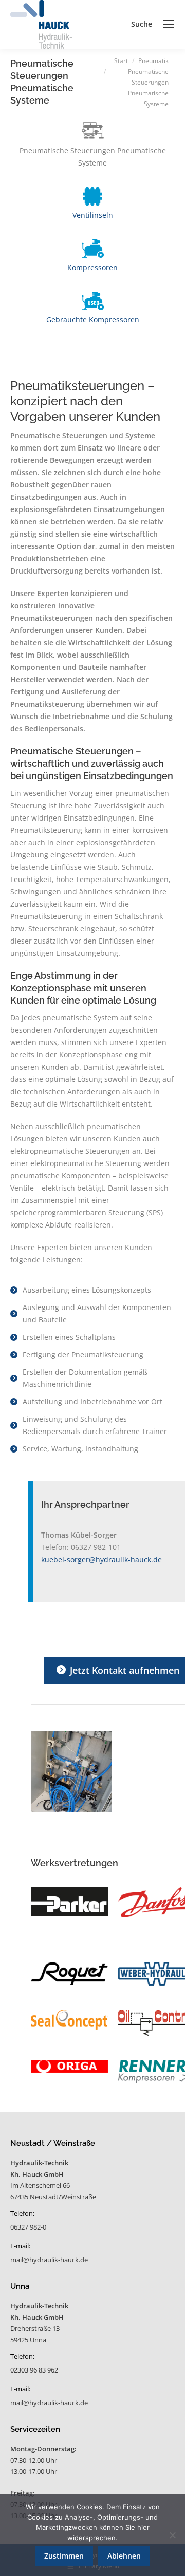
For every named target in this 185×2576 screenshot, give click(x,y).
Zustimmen (64, 2556)
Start (121, 61)
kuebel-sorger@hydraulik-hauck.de (101, 1559)
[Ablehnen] (172, 2535)
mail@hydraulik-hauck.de (49, 2260)
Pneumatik (153, 61)
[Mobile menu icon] (169, 24)
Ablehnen (124, 2556)
